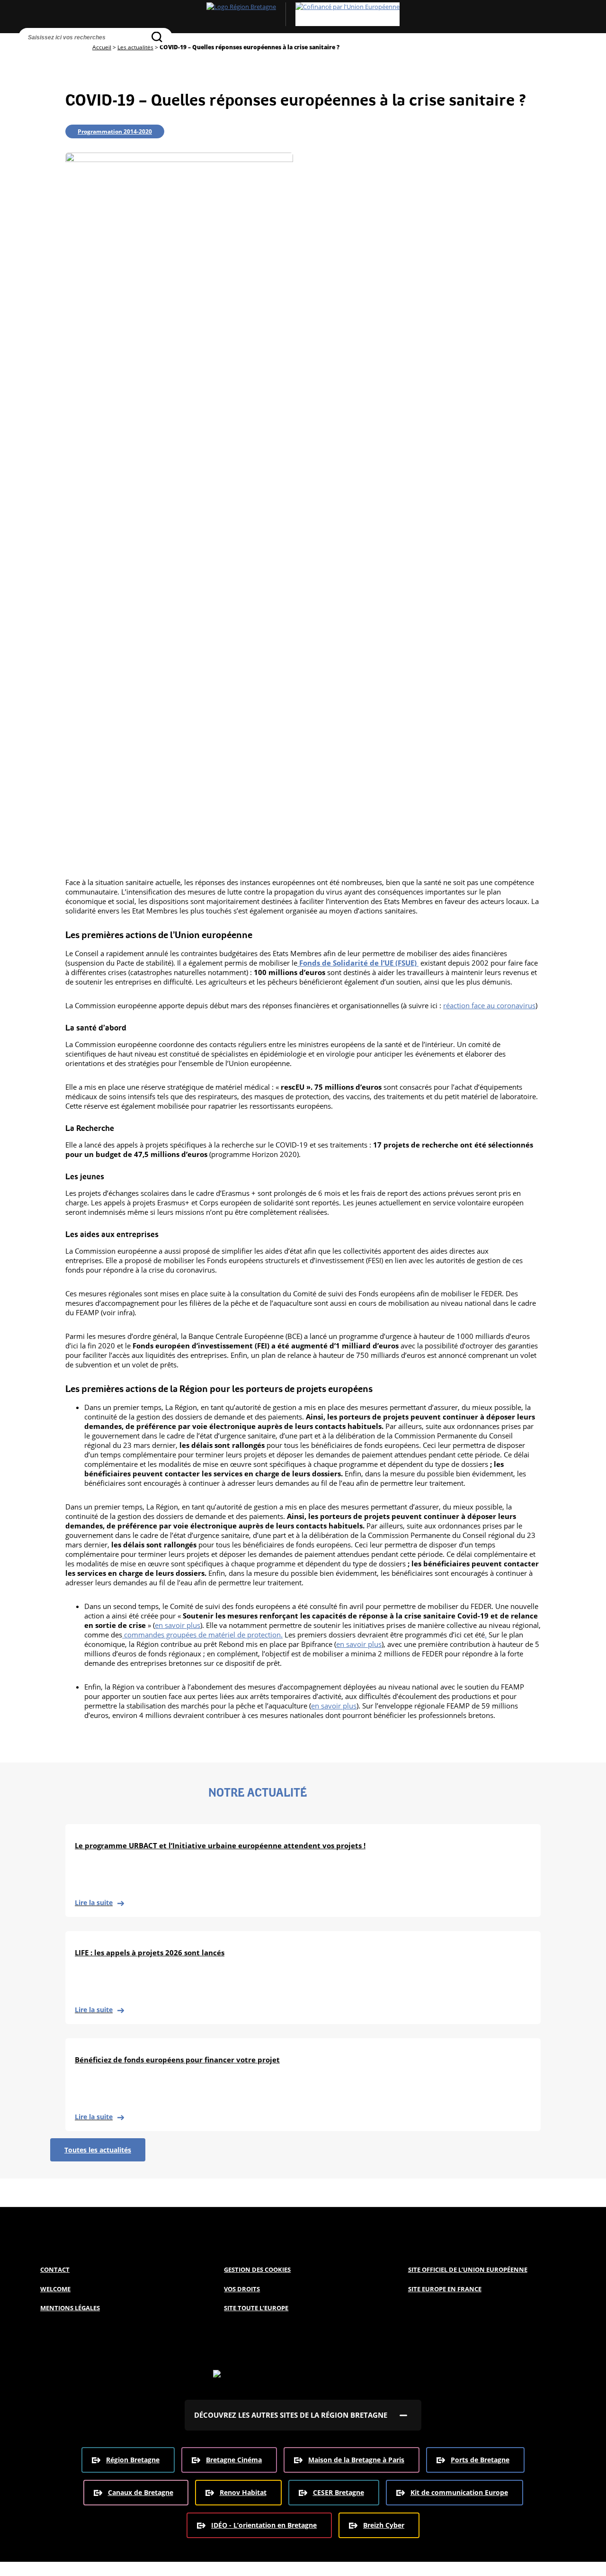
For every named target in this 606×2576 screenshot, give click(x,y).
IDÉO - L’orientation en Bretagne (264, 2525)
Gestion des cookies (257, 2269)
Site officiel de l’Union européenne (468, 2269)
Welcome (55, 2289)
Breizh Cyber (384, 2525)
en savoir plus (178, 1625)
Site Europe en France (445, 2289)
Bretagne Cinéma (234, 2460)
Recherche (28, 54)
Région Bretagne (133, 2460)
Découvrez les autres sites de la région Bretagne (291, 2415)
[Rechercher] (157, 37)
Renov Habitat (243, 2492)
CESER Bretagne (339, 2492)
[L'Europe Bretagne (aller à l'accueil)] (303, 14)
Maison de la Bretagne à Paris (356, 2460)
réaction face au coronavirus (489, 1005)
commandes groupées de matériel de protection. (202, 1635)
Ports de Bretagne (480, 2460)
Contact (55, 2269)
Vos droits (242, 2289)
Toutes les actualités (98, 2150)
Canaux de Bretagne (141, 2492)
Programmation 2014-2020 (115, 131)
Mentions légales (70, 2308)
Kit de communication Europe (459, 2492)
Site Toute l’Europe (256, 2308)
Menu (48, 54)
